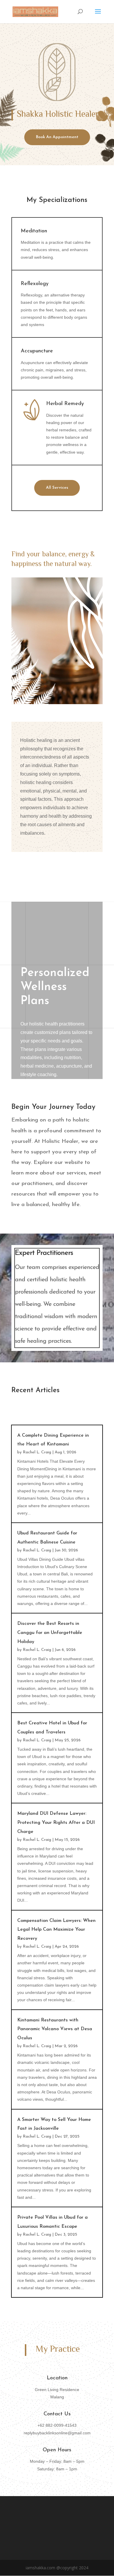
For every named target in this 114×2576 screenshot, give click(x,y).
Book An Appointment (57, 137)
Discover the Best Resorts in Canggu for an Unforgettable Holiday (50, 1633)
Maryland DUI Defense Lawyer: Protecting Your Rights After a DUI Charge (56, 1823)
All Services (57, 488)
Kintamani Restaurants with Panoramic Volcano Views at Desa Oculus (55, 2029)
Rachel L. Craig (37, 1452)
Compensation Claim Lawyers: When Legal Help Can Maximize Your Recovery (56, 1930)
